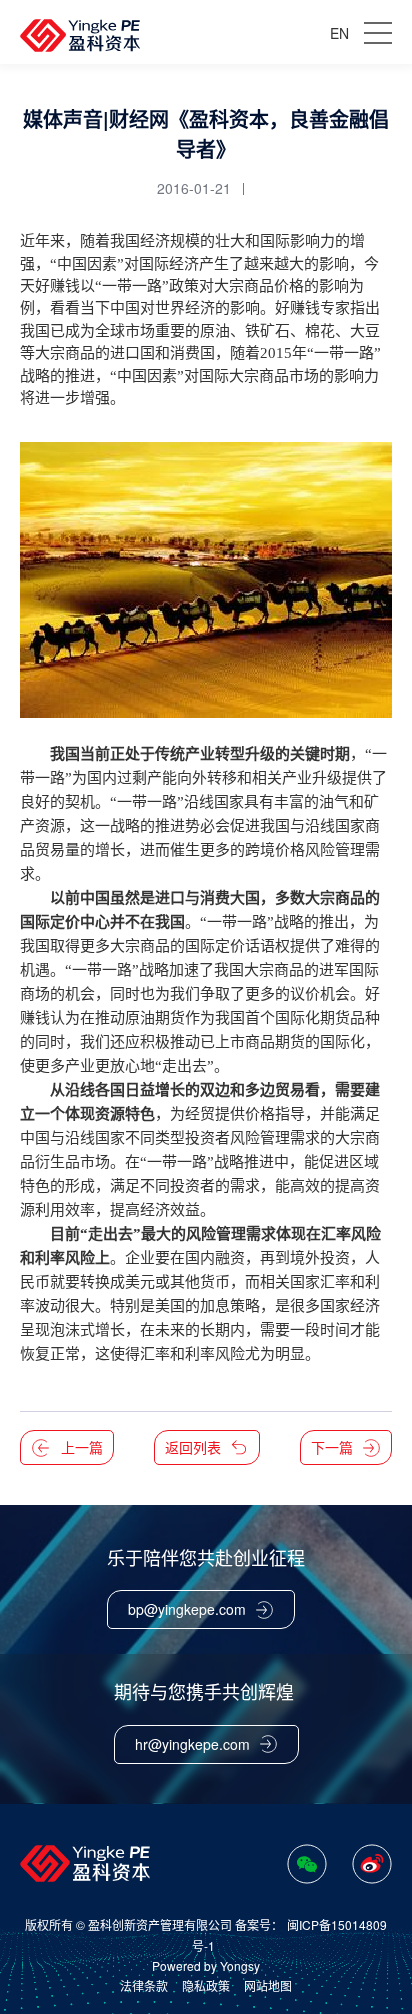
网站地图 (268, 1985)
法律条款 (144, 1985)
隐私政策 (206, 1985)
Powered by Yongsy (206, 1966)
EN (339, 33)
